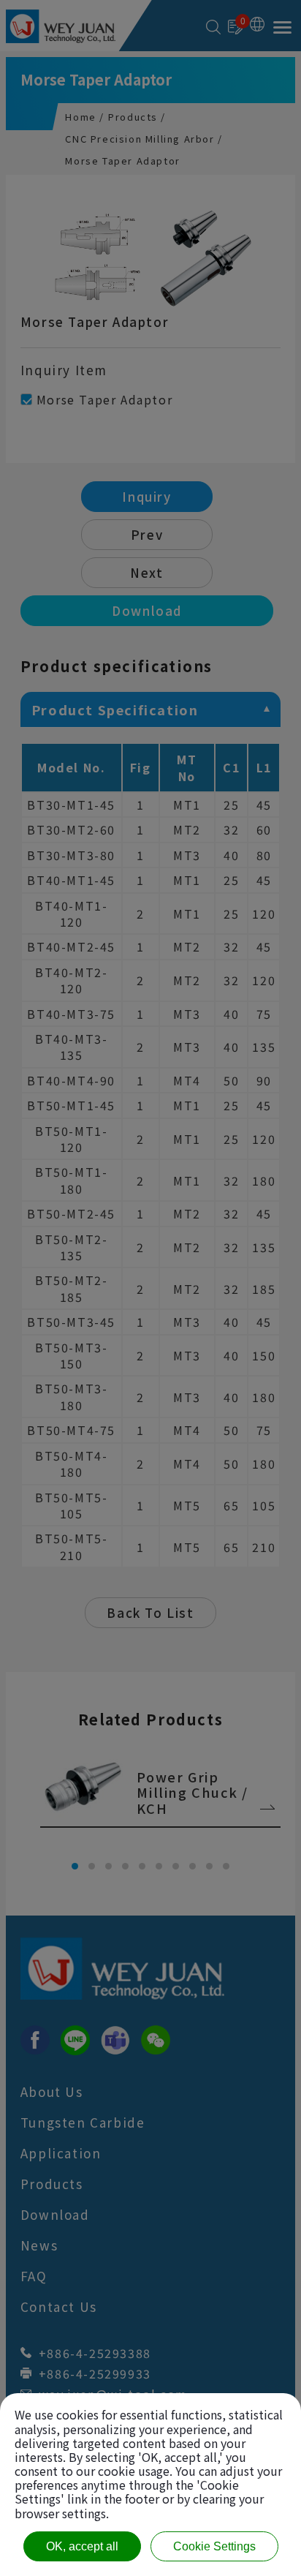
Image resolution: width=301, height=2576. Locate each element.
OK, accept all (82, 2546)
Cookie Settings (214, 2546)
